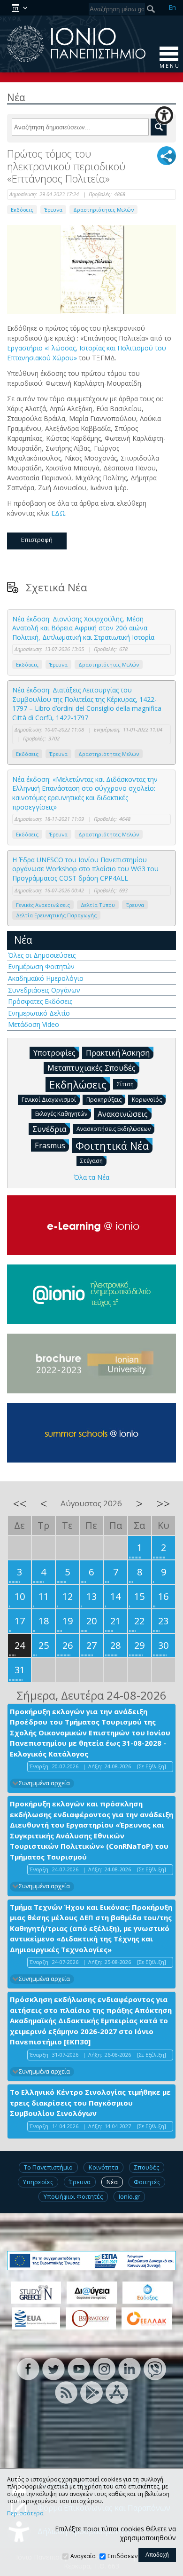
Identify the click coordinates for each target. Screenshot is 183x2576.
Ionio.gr (129, 2196)
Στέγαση (91, 1161)
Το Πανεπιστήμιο (48, 2167)
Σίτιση (125, 1084)
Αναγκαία (83, 2556)
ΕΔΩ (58, 513)
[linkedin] (130, 2368)
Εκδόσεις (22, 210)
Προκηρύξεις (104, 1100)
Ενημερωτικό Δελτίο (39, 1013)
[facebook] (28, 2368)
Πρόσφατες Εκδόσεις (40, 1001)
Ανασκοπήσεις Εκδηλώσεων (114, 1129)
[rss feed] (66, 2392)
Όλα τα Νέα (91, 1177)
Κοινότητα (103, 2167)
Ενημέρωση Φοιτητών (41, 966)
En (172, 7)
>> (163, 1503)
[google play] (91, 2392)
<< (20, 1503)
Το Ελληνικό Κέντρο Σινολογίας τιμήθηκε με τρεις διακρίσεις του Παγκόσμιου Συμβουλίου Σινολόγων (90, 2103)
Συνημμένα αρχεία (44, 1783)
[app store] (117, 2392)
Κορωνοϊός (147, 1100)
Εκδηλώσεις (78, 1084)
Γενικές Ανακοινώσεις (43, 905)
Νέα (23, 940)
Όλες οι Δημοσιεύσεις (42, 955)
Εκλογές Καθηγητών (61, 1114)
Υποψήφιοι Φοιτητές (73, 2196)
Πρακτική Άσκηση (118, 1053)
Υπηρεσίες (38, 2182)
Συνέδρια (49, 1129)
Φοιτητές (147, 2182)
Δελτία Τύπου (98, 905)
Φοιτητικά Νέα (112, 1145)
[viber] (155, 2368)
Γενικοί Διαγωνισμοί (49, 1100)
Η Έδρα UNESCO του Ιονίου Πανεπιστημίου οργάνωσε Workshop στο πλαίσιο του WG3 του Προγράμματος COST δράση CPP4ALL (85, 869)
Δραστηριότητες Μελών (103, 210)
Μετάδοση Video (34, 1024)
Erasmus (50, 1145)
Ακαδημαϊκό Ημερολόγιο (46, 978)
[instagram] (104, 2368)
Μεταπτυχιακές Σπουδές (91, 1068)
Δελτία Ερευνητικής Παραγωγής (56, 915)
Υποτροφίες (54, 1053)
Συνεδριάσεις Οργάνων (44, 990)
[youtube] (79, 2368)
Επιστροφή (37, 540)
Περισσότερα (25, 2513)
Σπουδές (147, 2167)
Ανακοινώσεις (123, 1114)
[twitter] (53, 2368)
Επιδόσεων (122, 2556)
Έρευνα (53, 210)
